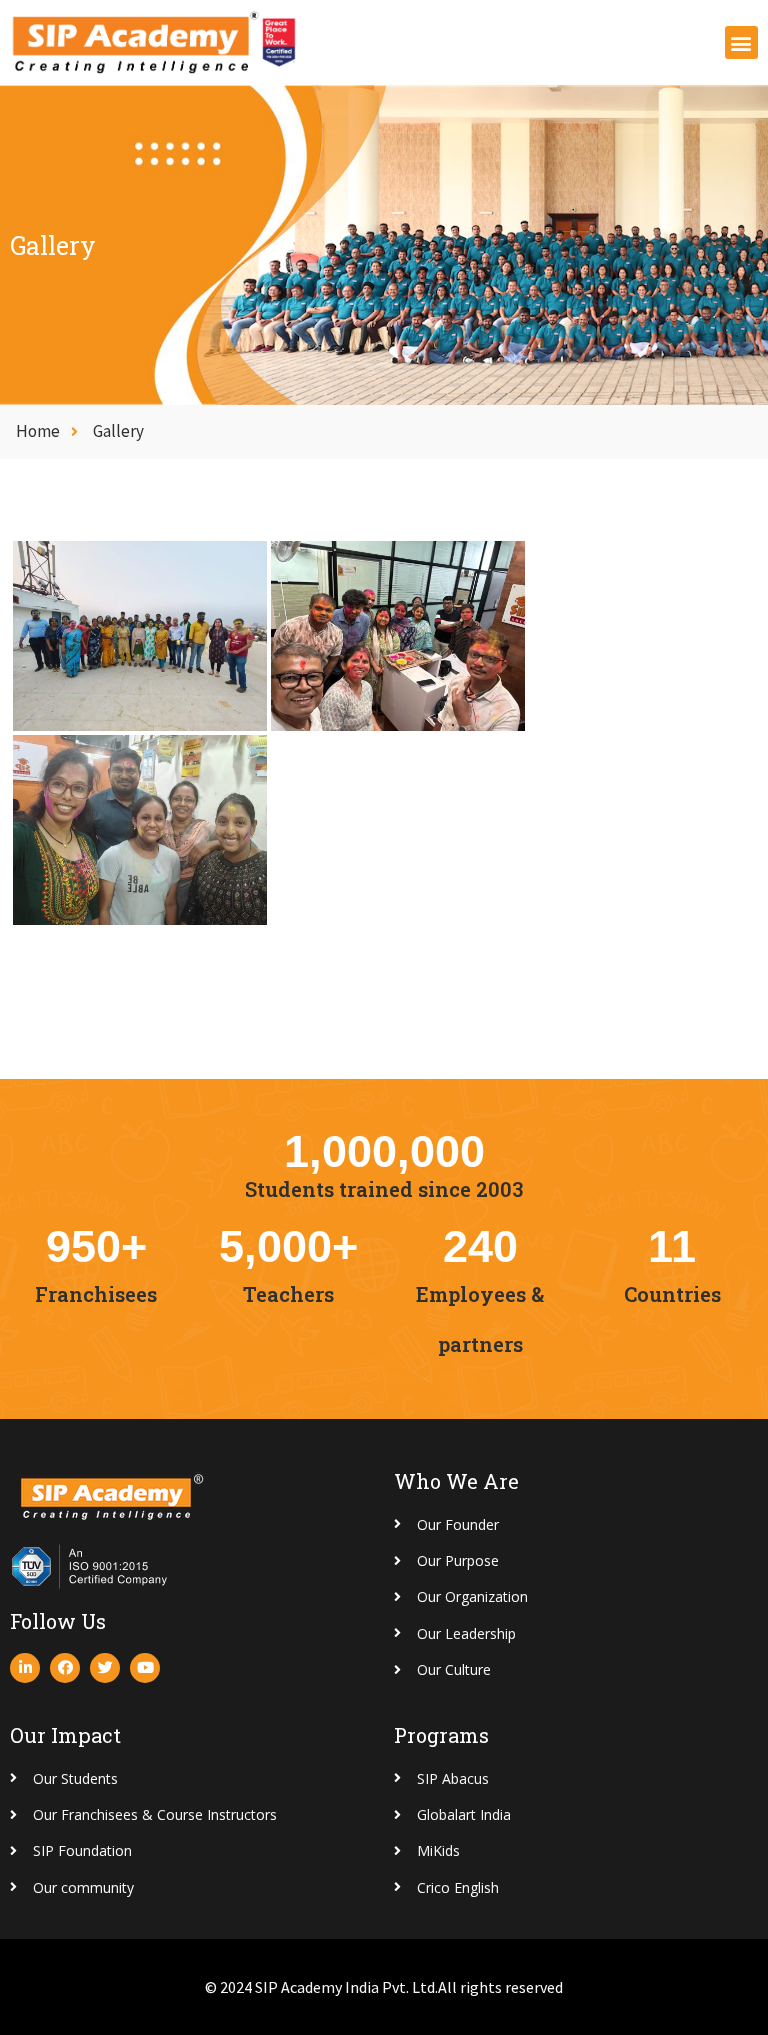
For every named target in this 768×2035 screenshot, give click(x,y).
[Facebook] (65, 1668)
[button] (741, 42)
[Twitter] (105, 1668)
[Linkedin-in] (25, 1668)
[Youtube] (145, 1668)
